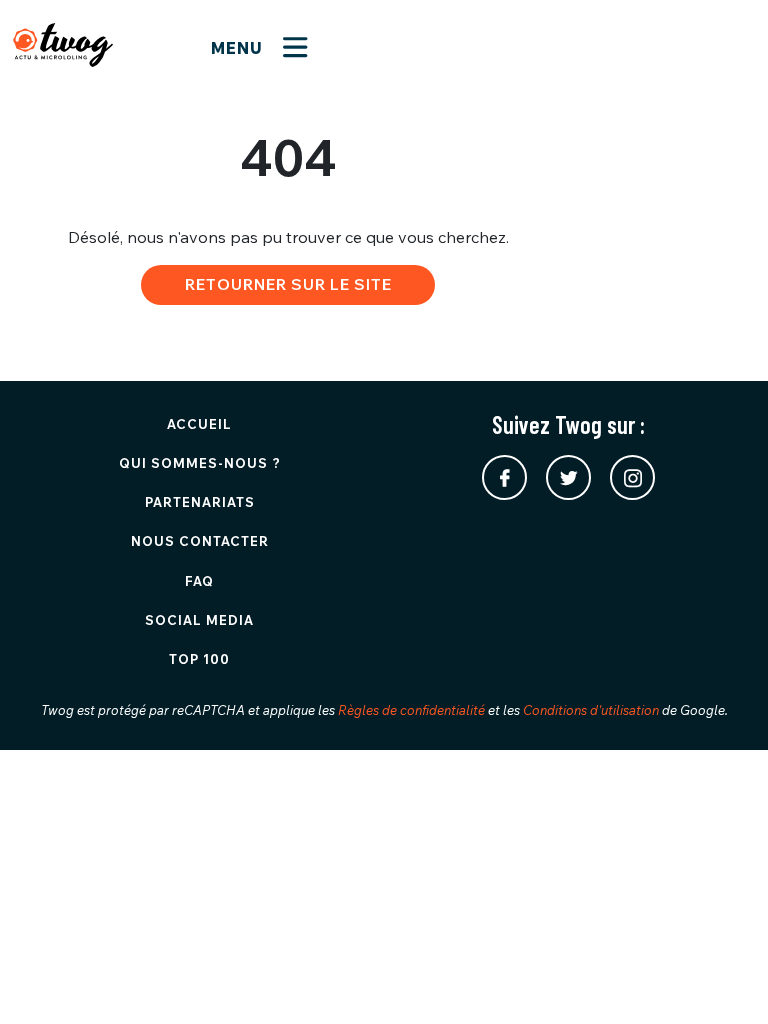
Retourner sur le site (288, 284)
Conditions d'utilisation (591, 710)
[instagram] (632, 477)
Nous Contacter (200, 541)
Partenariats (200, 502)
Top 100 (199, 659)
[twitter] (568, 477)
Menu (239, 48)
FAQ (199, 581)
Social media (199, 620)
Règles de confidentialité (411, 710)
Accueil (199, 424)
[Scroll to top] (723, 979)
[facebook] (504, 477)
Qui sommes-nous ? (200, 463)
